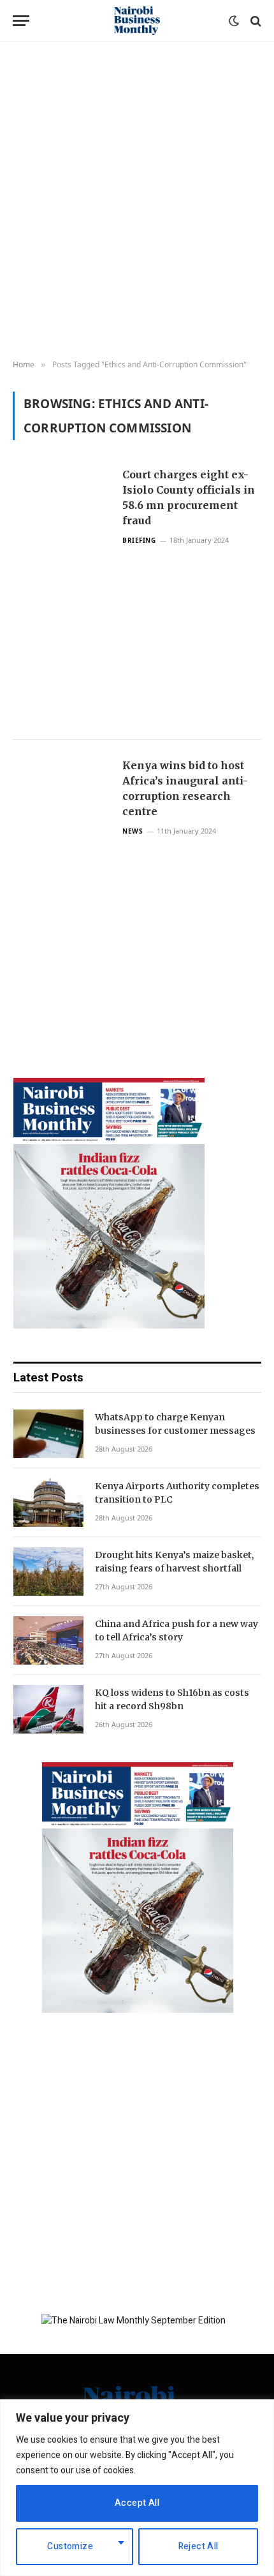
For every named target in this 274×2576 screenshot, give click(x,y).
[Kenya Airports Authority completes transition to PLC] (48, 1503)
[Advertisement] (137, 201)
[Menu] (21, 21)
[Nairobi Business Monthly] (137, 21)
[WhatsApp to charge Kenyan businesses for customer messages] (48, 1434)
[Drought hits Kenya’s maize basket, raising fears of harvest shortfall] (48, 1571)
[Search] (255, 21)
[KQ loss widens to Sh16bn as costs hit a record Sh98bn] (48, 1709)
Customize (70, 2546)
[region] (137, 2488)
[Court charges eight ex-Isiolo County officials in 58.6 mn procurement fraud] (62, 594)
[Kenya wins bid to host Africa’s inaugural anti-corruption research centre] (62, 885)
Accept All (137, 2503)
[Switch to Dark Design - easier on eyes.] (234, 21)
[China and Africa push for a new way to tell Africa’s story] (48, 1640)
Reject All (198, 2546)
